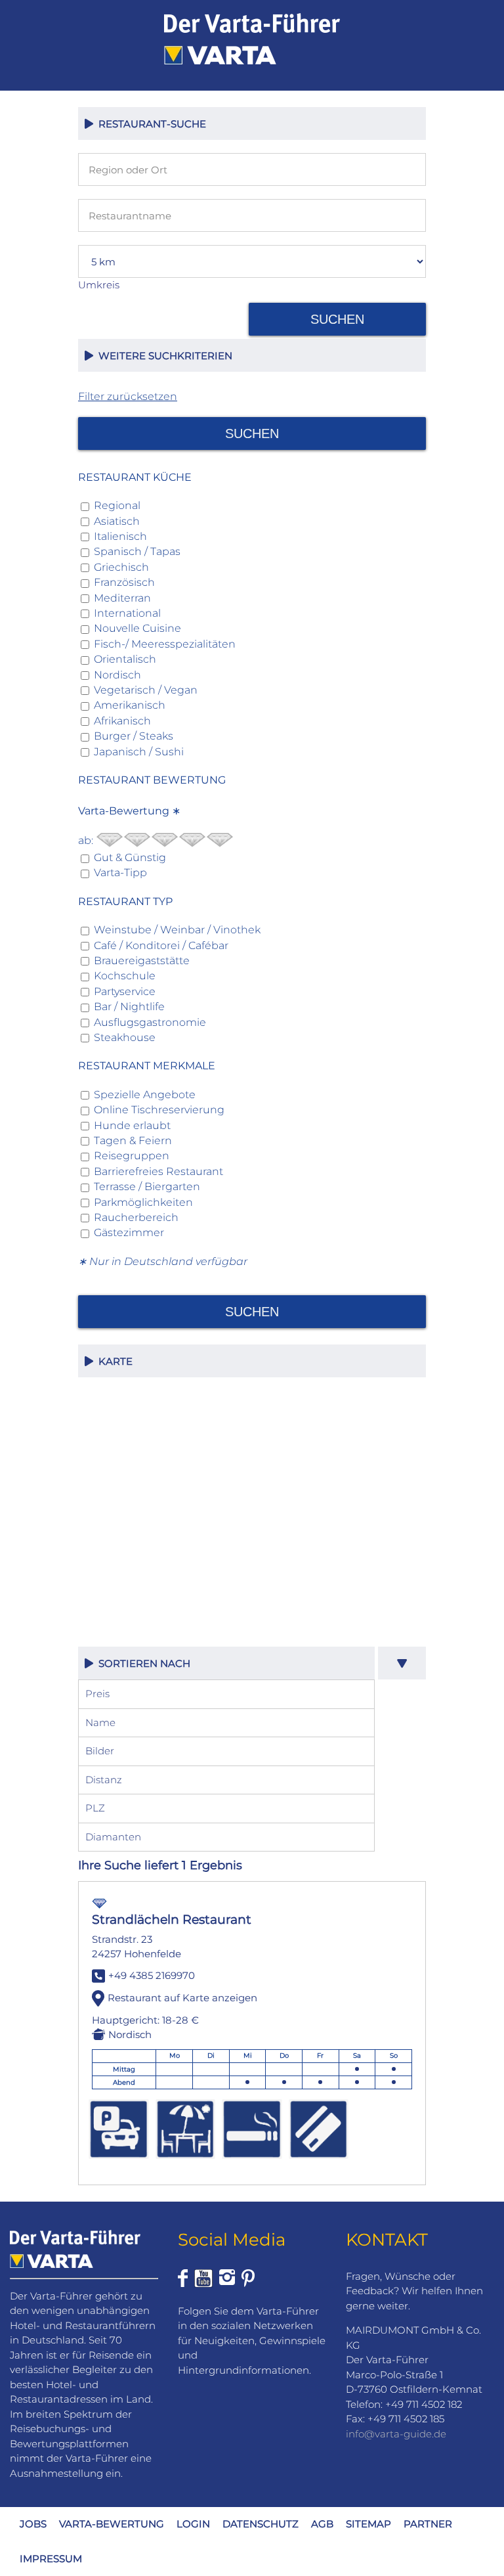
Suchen (337, 319)
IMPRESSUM (51, 2559)
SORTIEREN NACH (142, 1663)
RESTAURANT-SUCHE (150, 124)
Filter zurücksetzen (128, 396)
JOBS (33, 2524)
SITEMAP (368, 2524)
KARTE (113, 1361)
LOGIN (193, 2524)
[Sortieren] (402, 1663)
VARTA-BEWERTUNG (112, 2524)
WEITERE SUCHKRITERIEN (163, 356)
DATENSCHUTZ (261, 2524)
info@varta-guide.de (396, 2434)
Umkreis (99, 285)
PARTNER (428, 2524)
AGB (322, 2524)
